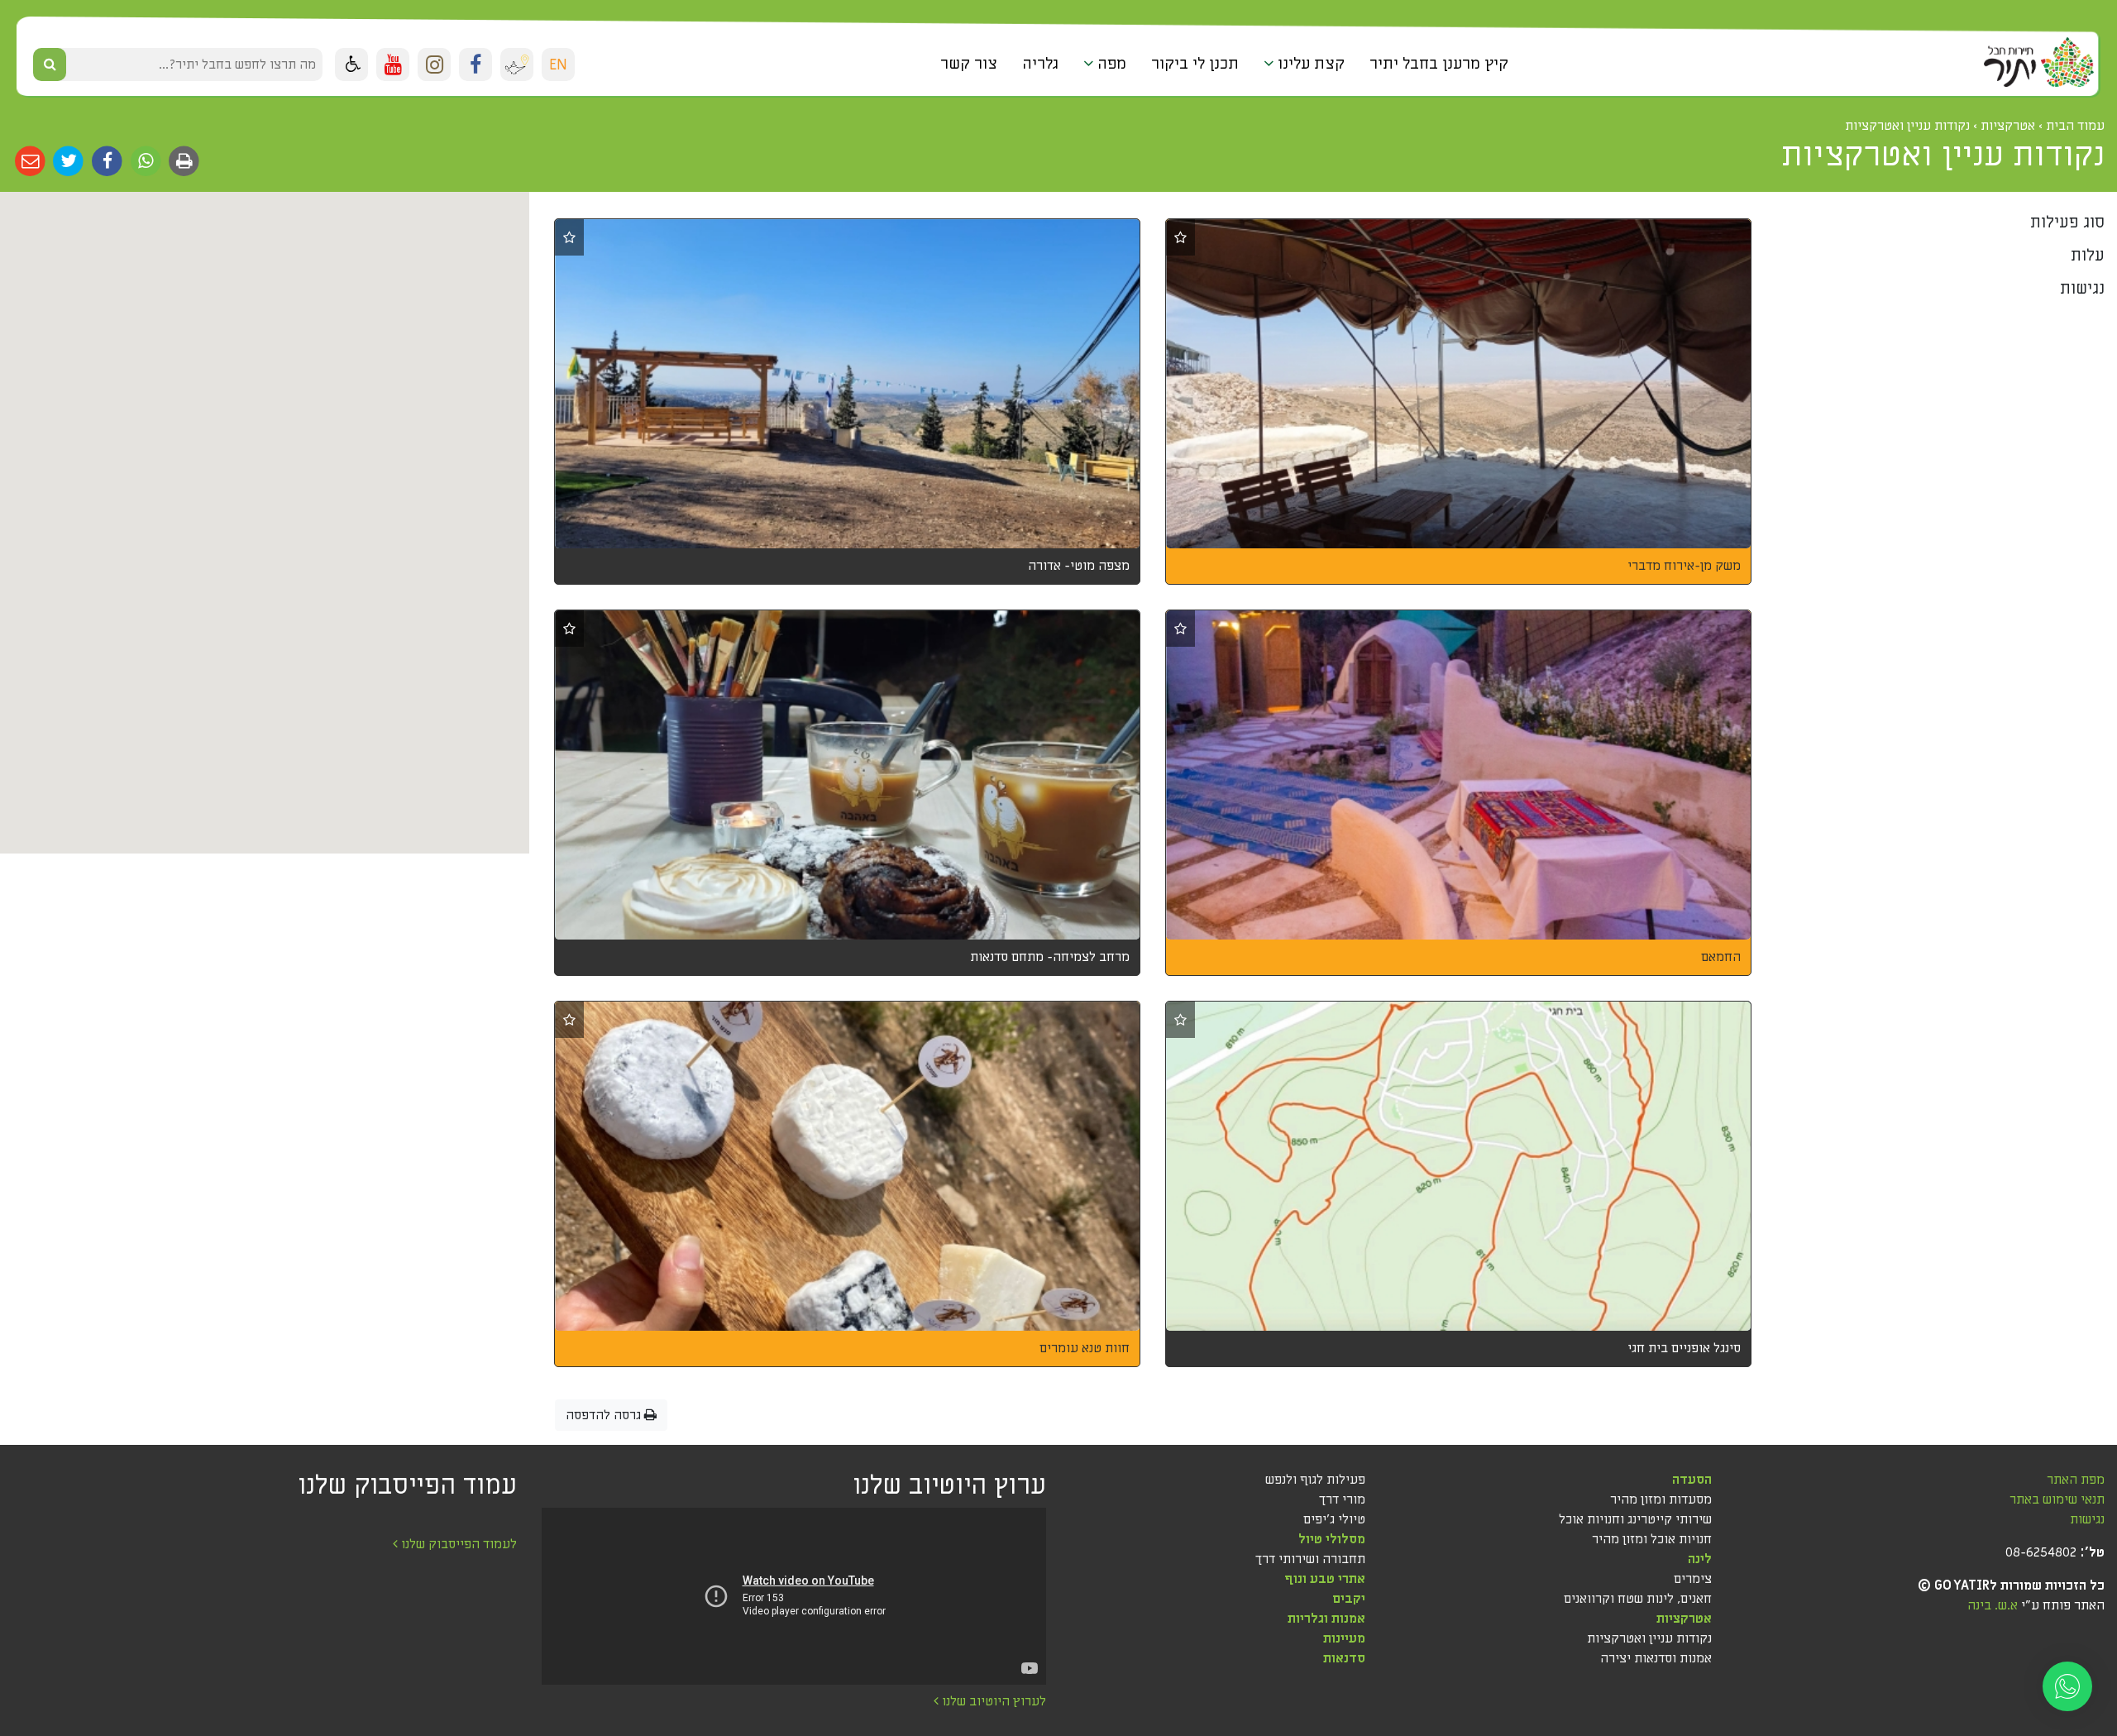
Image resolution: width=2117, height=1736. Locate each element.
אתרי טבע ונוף (1325, 1579)
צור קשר (969, 64)
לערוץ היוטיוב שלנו (992, 1701)
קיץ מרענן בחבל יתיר (1439, 64)
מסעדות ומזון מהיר (1661, 1499)
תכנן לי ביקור (1195, 64)
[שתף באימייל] (30, 161)
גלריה (1040, 64)
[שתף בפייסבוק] (105, 161)
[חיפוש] (50, 65)
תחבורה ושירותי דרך (1310, 1559)
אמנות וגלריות (1326, 1619)
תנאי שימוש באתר (2057, 1499)
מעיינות (1344, 1638)
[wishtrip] (517, 65)
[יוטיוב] (393, 65)
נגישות (2087, 1519)
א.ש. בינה (1993, 1605)
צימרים (1693, 1579)
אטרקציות (1684, 1619)
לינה (1700, 1559)
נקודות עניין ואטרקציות (1649, 1638)
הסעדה (1692, 1480)
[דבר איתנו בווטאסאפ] (2067, 1686)
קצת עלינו (1309, 64)
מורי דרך (1342, 1499)
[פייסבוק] (475, 65)
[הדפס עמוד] (183, 161)
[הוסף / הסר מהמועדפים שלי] (1180, 237)
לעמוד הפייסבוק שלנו (457, 1544)
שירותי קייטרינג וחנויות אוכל (1635, 1519)
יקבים (1349, 1599)
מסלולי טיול (1332, 1539)
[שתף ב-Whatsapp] (144, 161)
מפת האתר (2076, 1480)
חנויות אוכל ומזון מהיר (1652, 1539)
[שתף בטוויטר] (67, 161)
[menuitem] (1439, 64)
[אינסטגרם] (434, 65)
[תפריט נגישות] (351, 65)
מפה (1110, 64)
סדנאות (1344, 1658)
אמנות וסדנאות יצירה (1656, 1658)
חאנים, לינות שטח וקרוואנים (1638, 1599)
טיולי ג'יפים (1334, 1519)
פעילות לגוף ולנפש (1315, 1480)
